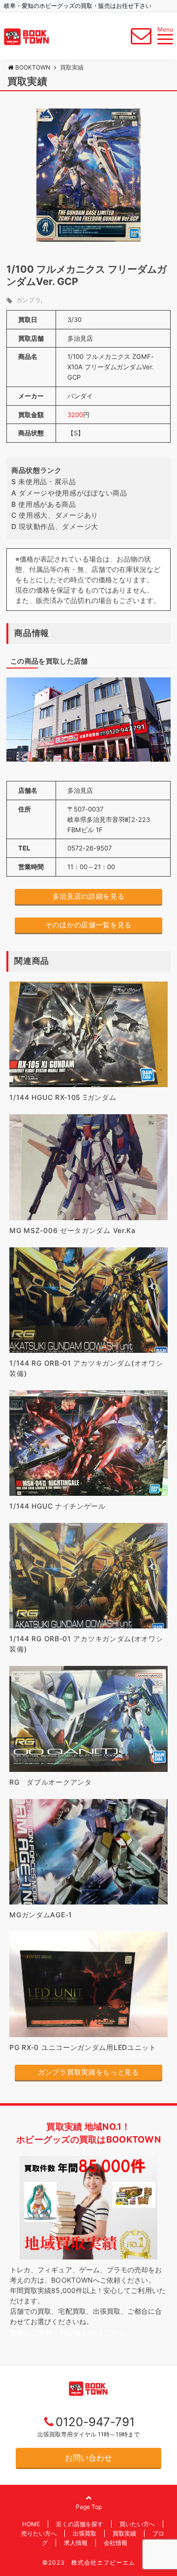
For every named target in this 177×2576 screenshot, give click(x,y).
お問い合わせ (88, 2458)
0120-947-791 (95, 2422)
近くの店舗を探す (80, 2524)
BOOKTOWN (33, 67)
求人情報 (76, 2543)
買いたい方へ (137, 2524)
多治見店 (80, 338)
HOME (31, 2524)
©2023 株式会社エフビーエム (89, 2562)
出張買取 (85, 2533)
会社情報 (116, 2543)
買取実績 (124, 2533)
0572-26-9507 (89, 848)
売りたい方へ (39, 2533)
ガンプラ (29, 300)
